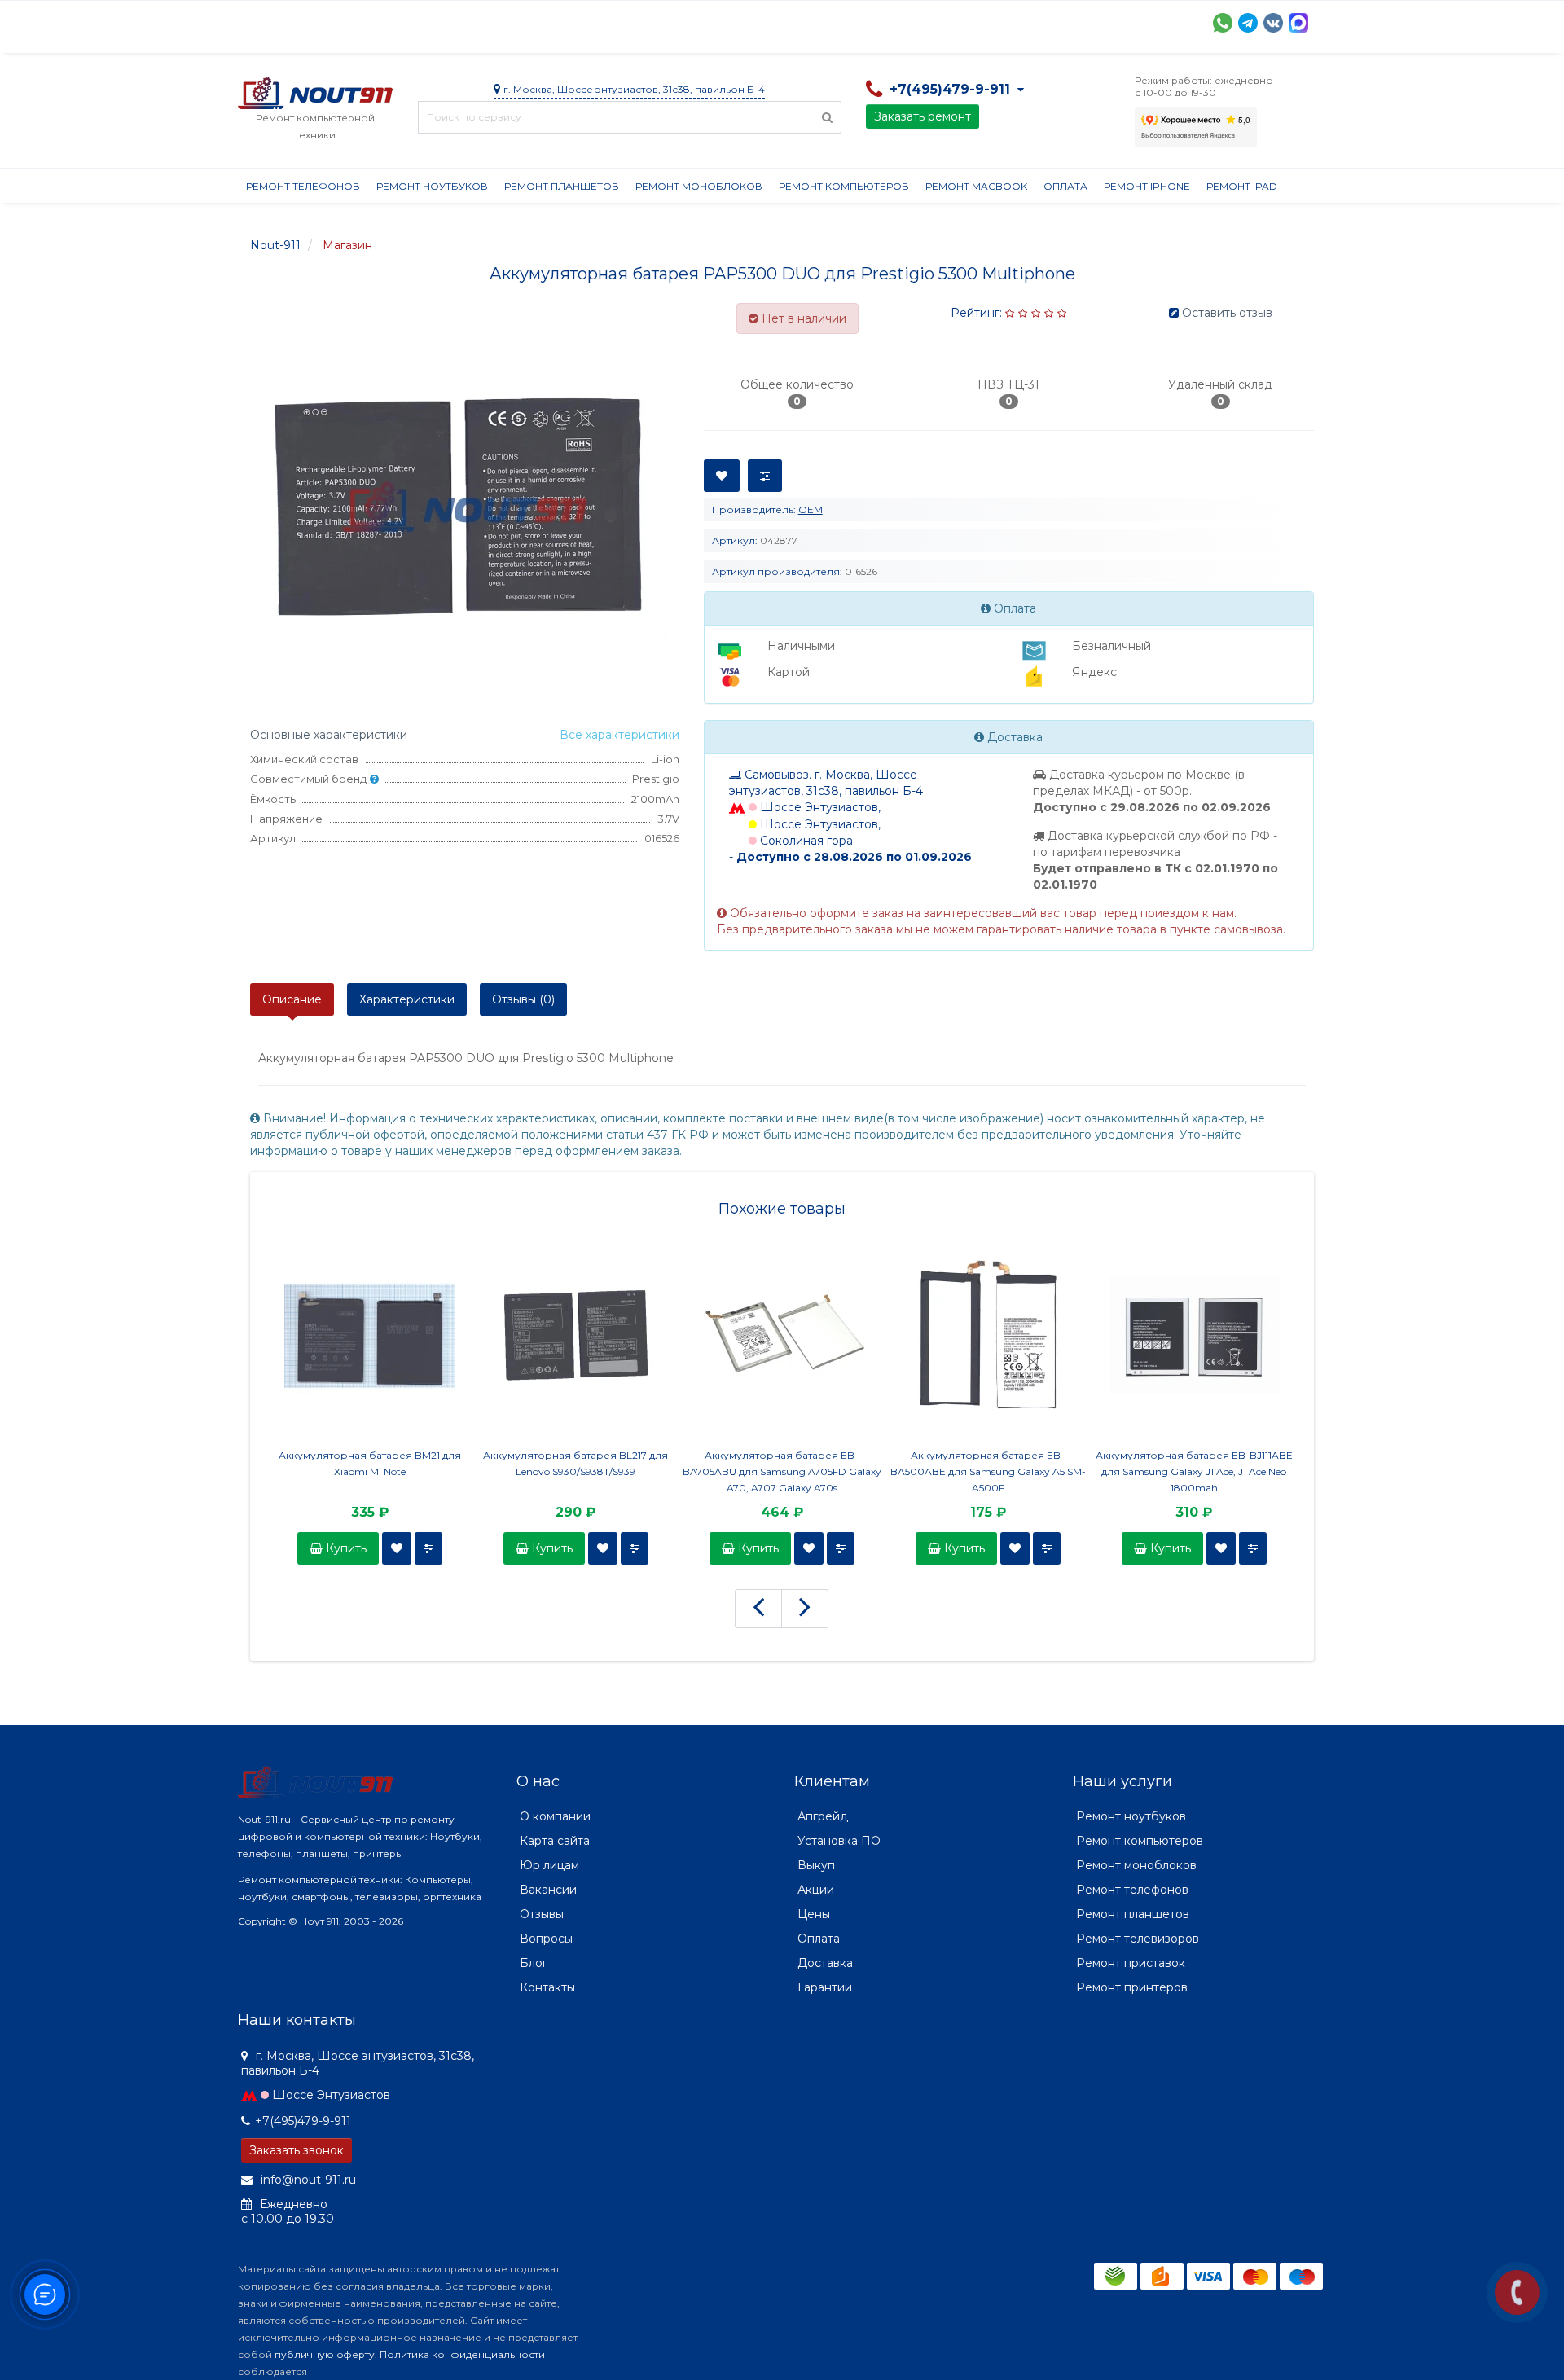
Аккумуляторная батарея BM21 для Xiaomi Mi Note (370, 1463)
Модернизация (676, 21)
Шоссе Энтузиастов (331, 2095)
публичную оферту (325, 2354)
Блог (534, 1963)
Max (1298, 23)
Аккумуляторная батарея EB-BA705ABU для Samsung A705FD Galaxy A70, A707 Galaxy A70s (782, 1471)
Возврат (769, 21)
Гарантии (845, 21)
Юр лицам (549, 1865)
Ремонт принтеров (1132, 1987)
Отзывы (919, 21)
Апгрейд (823, 1816)
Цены (814, 1914)
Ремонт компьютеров (844, 186)
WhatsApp (1223, 23)
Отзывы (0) (523, 999)
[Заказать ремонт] (1517, 2292)
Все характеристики (619, 735)
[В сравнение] (428, 1548)
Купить (345, 1548)
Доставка (385, 21)
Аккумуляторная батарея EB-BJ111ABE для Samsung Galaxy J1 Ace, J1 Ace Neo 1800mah (1194, 1471)
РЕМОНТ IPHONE (1147, 186)
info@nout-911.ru (307, 2180)
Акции (523, 21)
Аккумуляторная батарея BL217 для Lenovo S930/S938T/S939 (576, 1463)
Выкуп (816, 1865)
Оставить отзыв (1227, 313)
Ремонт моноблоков (699, 186)
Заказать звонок (297, 2150)
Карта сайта (555, 1841)
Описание (292, 999)
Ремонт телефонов (303, 186)
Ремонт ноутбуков (432, 186)
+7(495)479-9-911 (303, 2121)
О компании (298, 21)
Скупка (586, 21)
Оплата (459, 21)
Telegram (1248, 23)
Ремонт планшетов (562, 186)
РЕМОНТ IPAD (1242, 186)
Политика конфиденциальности (462, 2354)
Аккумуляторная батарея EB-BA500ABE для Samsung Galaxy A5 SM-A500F (988, 1471)
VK (1273, 23)
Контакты (993, 21)
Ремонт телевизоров (1138, 1939)
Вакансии (548, 1890)
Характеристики (407, 999)
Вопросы (546, 1939)
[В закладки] (397, 1548)
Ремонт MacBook (976, 186)
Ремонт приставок (1131, 1963)
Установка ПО (839, 1841)
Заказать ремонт (923, 116)
